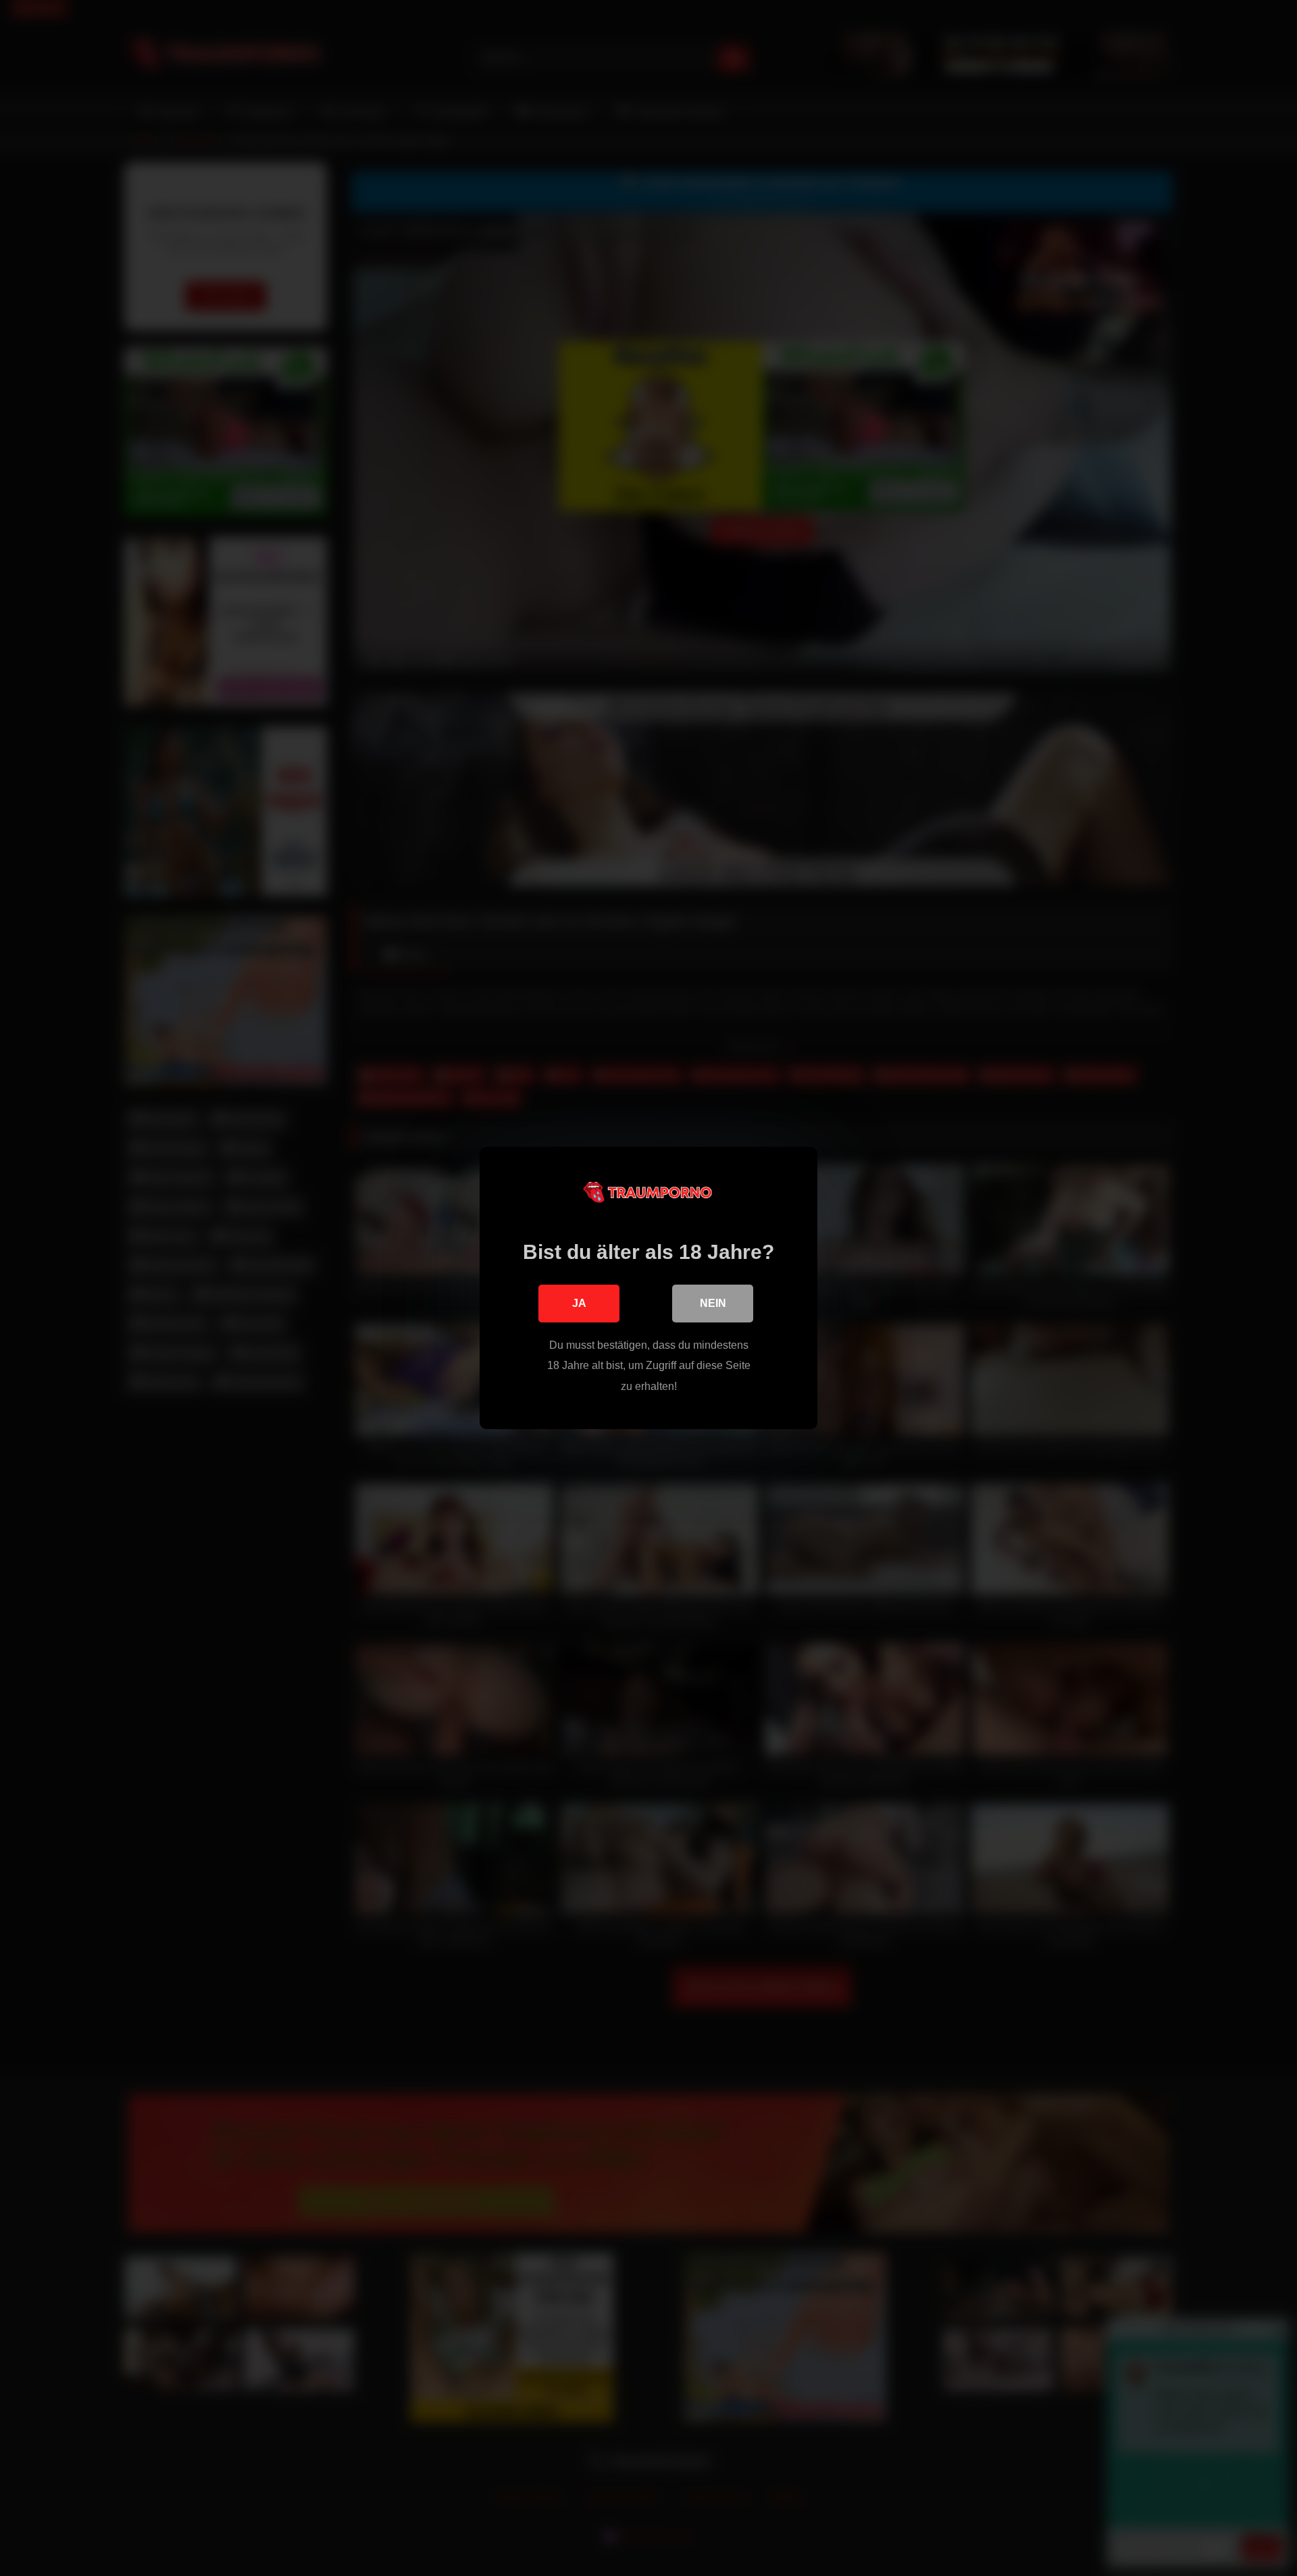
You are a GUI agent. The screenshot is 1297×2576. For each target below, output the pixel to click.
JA (579, 1303)
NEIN (713, 1303)
